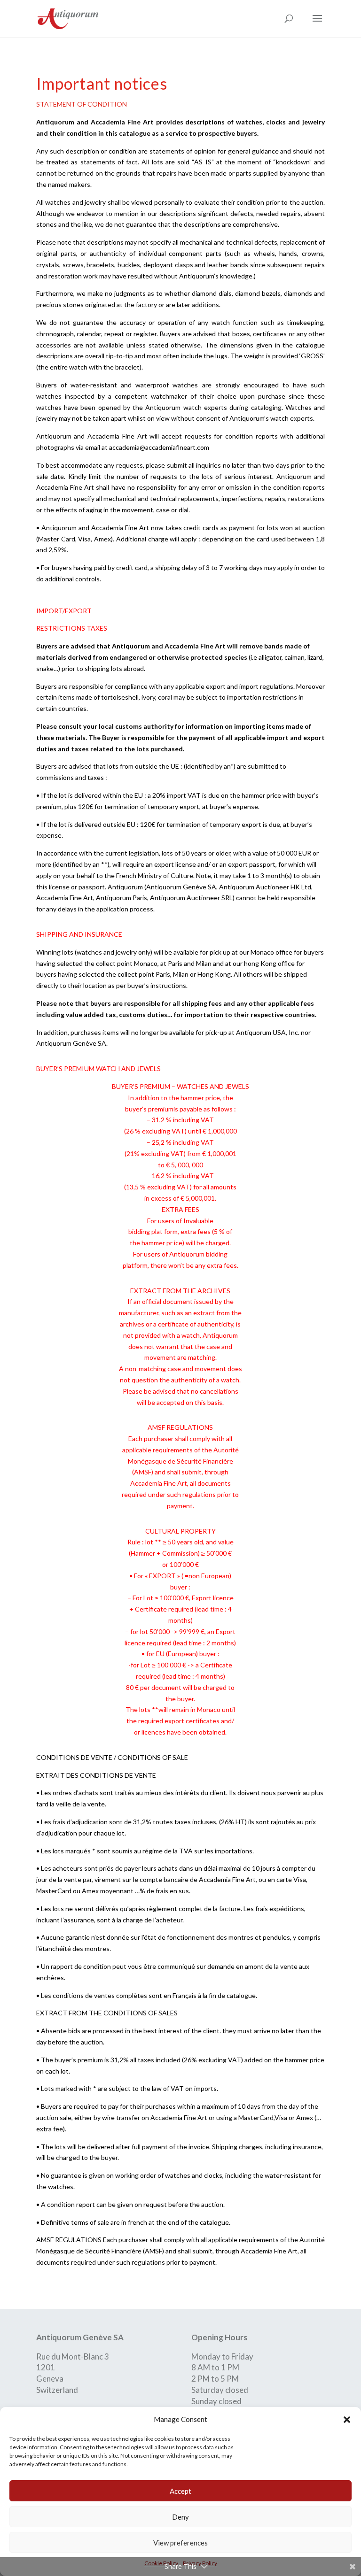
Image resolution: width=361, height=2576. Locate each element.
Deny (180, 2517)
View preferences (180, 2543)
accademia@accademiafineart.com (159, 447)
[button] (347, 2420)
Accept (180, 2491)
